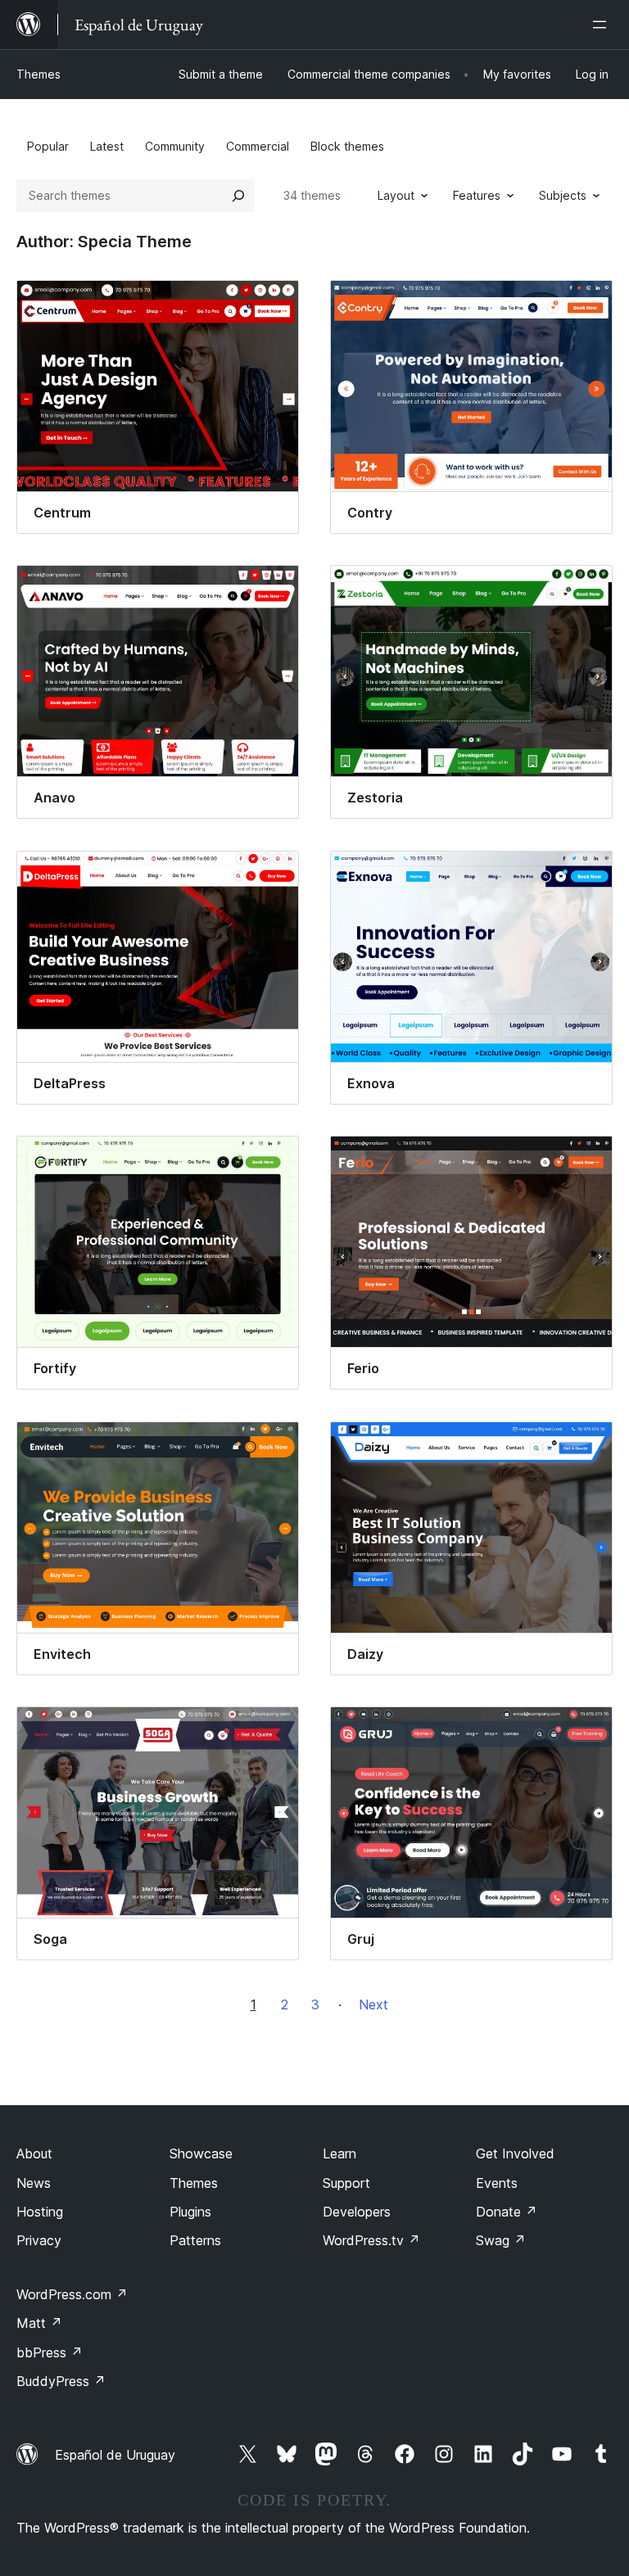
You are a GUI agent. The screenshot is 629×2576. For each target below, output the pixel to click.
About (34, 2153)
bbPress (50, 2352)
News (34, 2183)
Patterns (195, 2240)
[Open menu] (603, 25)
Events (497, 2183)
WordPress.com (72, 2294)
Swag (501, 2240)
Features (477, 195)
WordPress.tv (371, 2240)
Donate (507, 2212)
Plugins (190, 2212)
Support (346, 2183)
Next (373, 2004)
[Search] (238, 196)
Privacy (39, 2240)
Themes (38, 74)
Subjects (563, 195)
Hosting (40, 2212)
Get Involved (515, 2153)
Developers (357, 2212)
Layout (396, 195)
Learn (339, 2153)
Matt (39, 2323)
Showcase (201, 2153)
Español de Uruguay (115, 2455)
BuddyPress (61, 2381)
